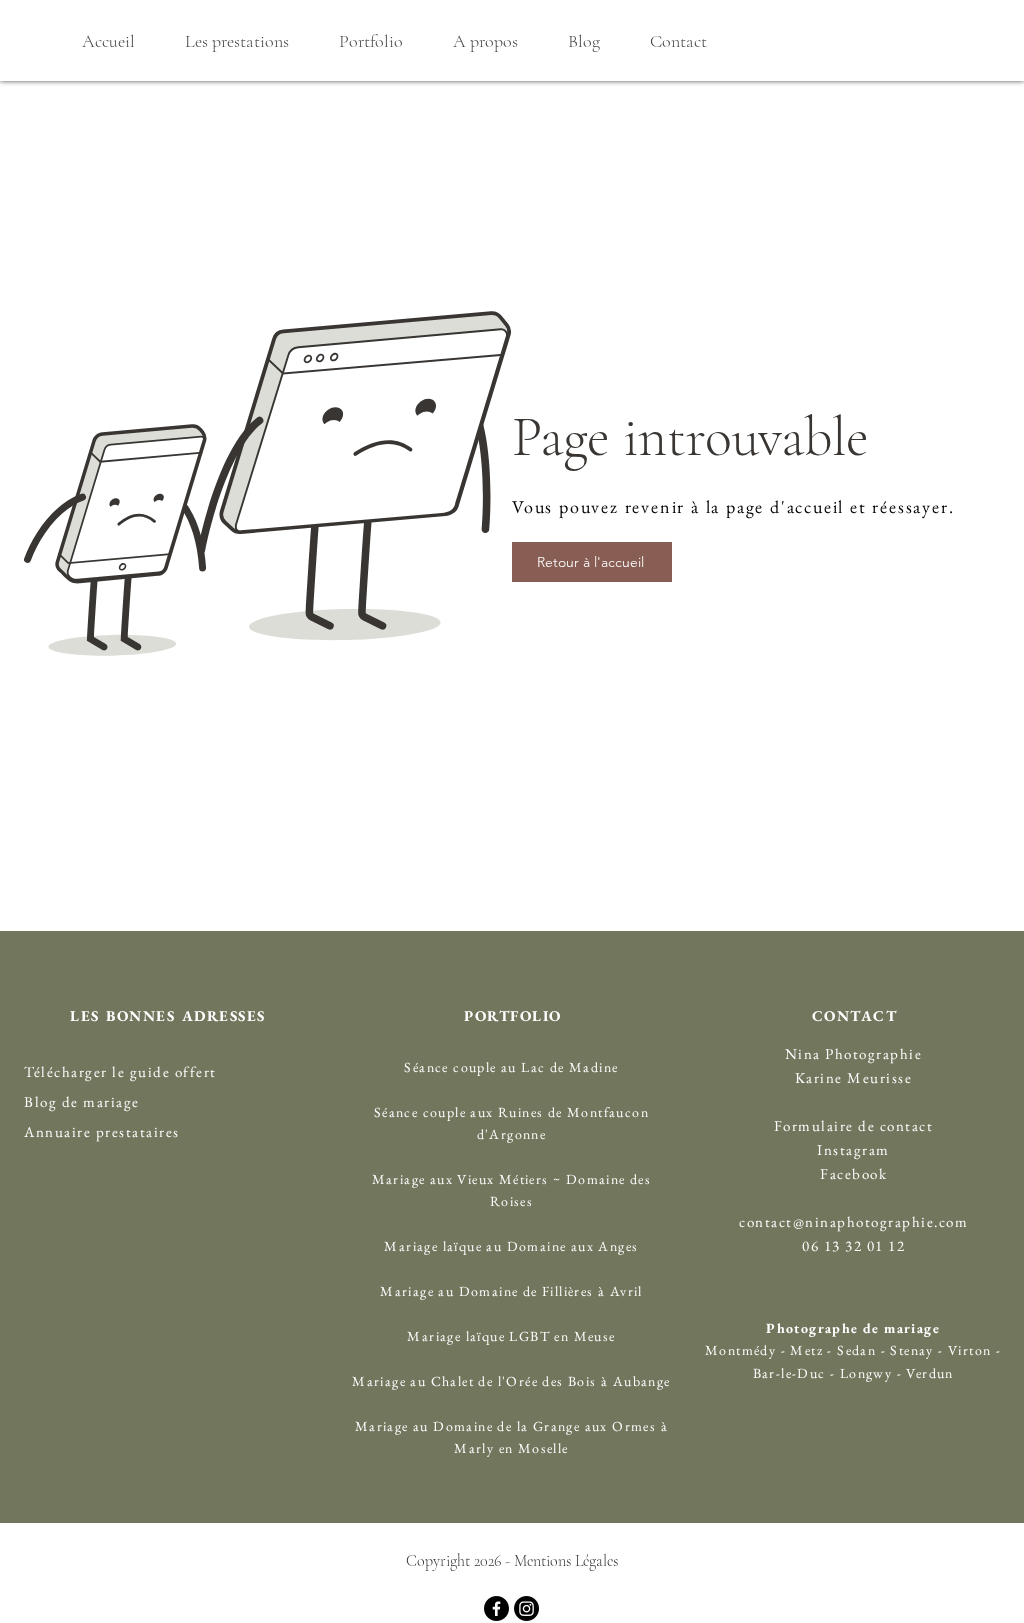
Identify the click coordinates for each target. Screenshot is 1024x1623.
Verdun (929, 1373)
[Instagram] (526, 1608)
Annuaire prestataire (98, 1131)
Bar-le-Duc (789, 1373)
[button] (236, 41)
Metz (806, 1350)
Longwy (866, 1373)
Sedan (854, 1350)
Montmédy (740, 1350)
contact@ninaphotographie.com (853, 1221)
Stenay (914, 1350)
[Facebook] (496, 1608)
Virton (969, 1350)
